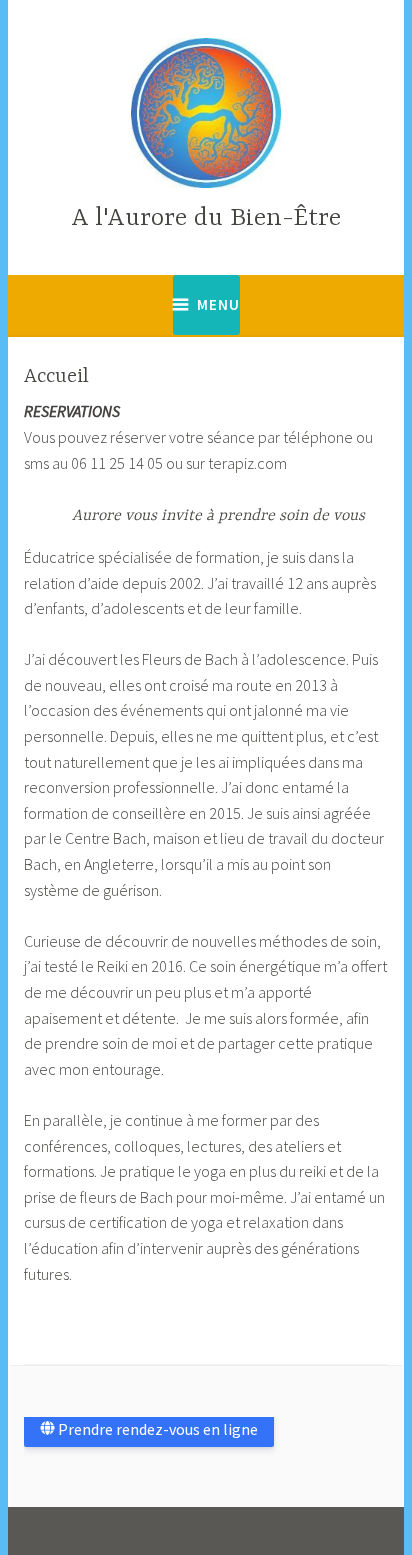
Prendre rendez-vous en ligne (156, 1429)
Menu (218, 304)
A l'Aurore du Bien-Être (206, 218)
